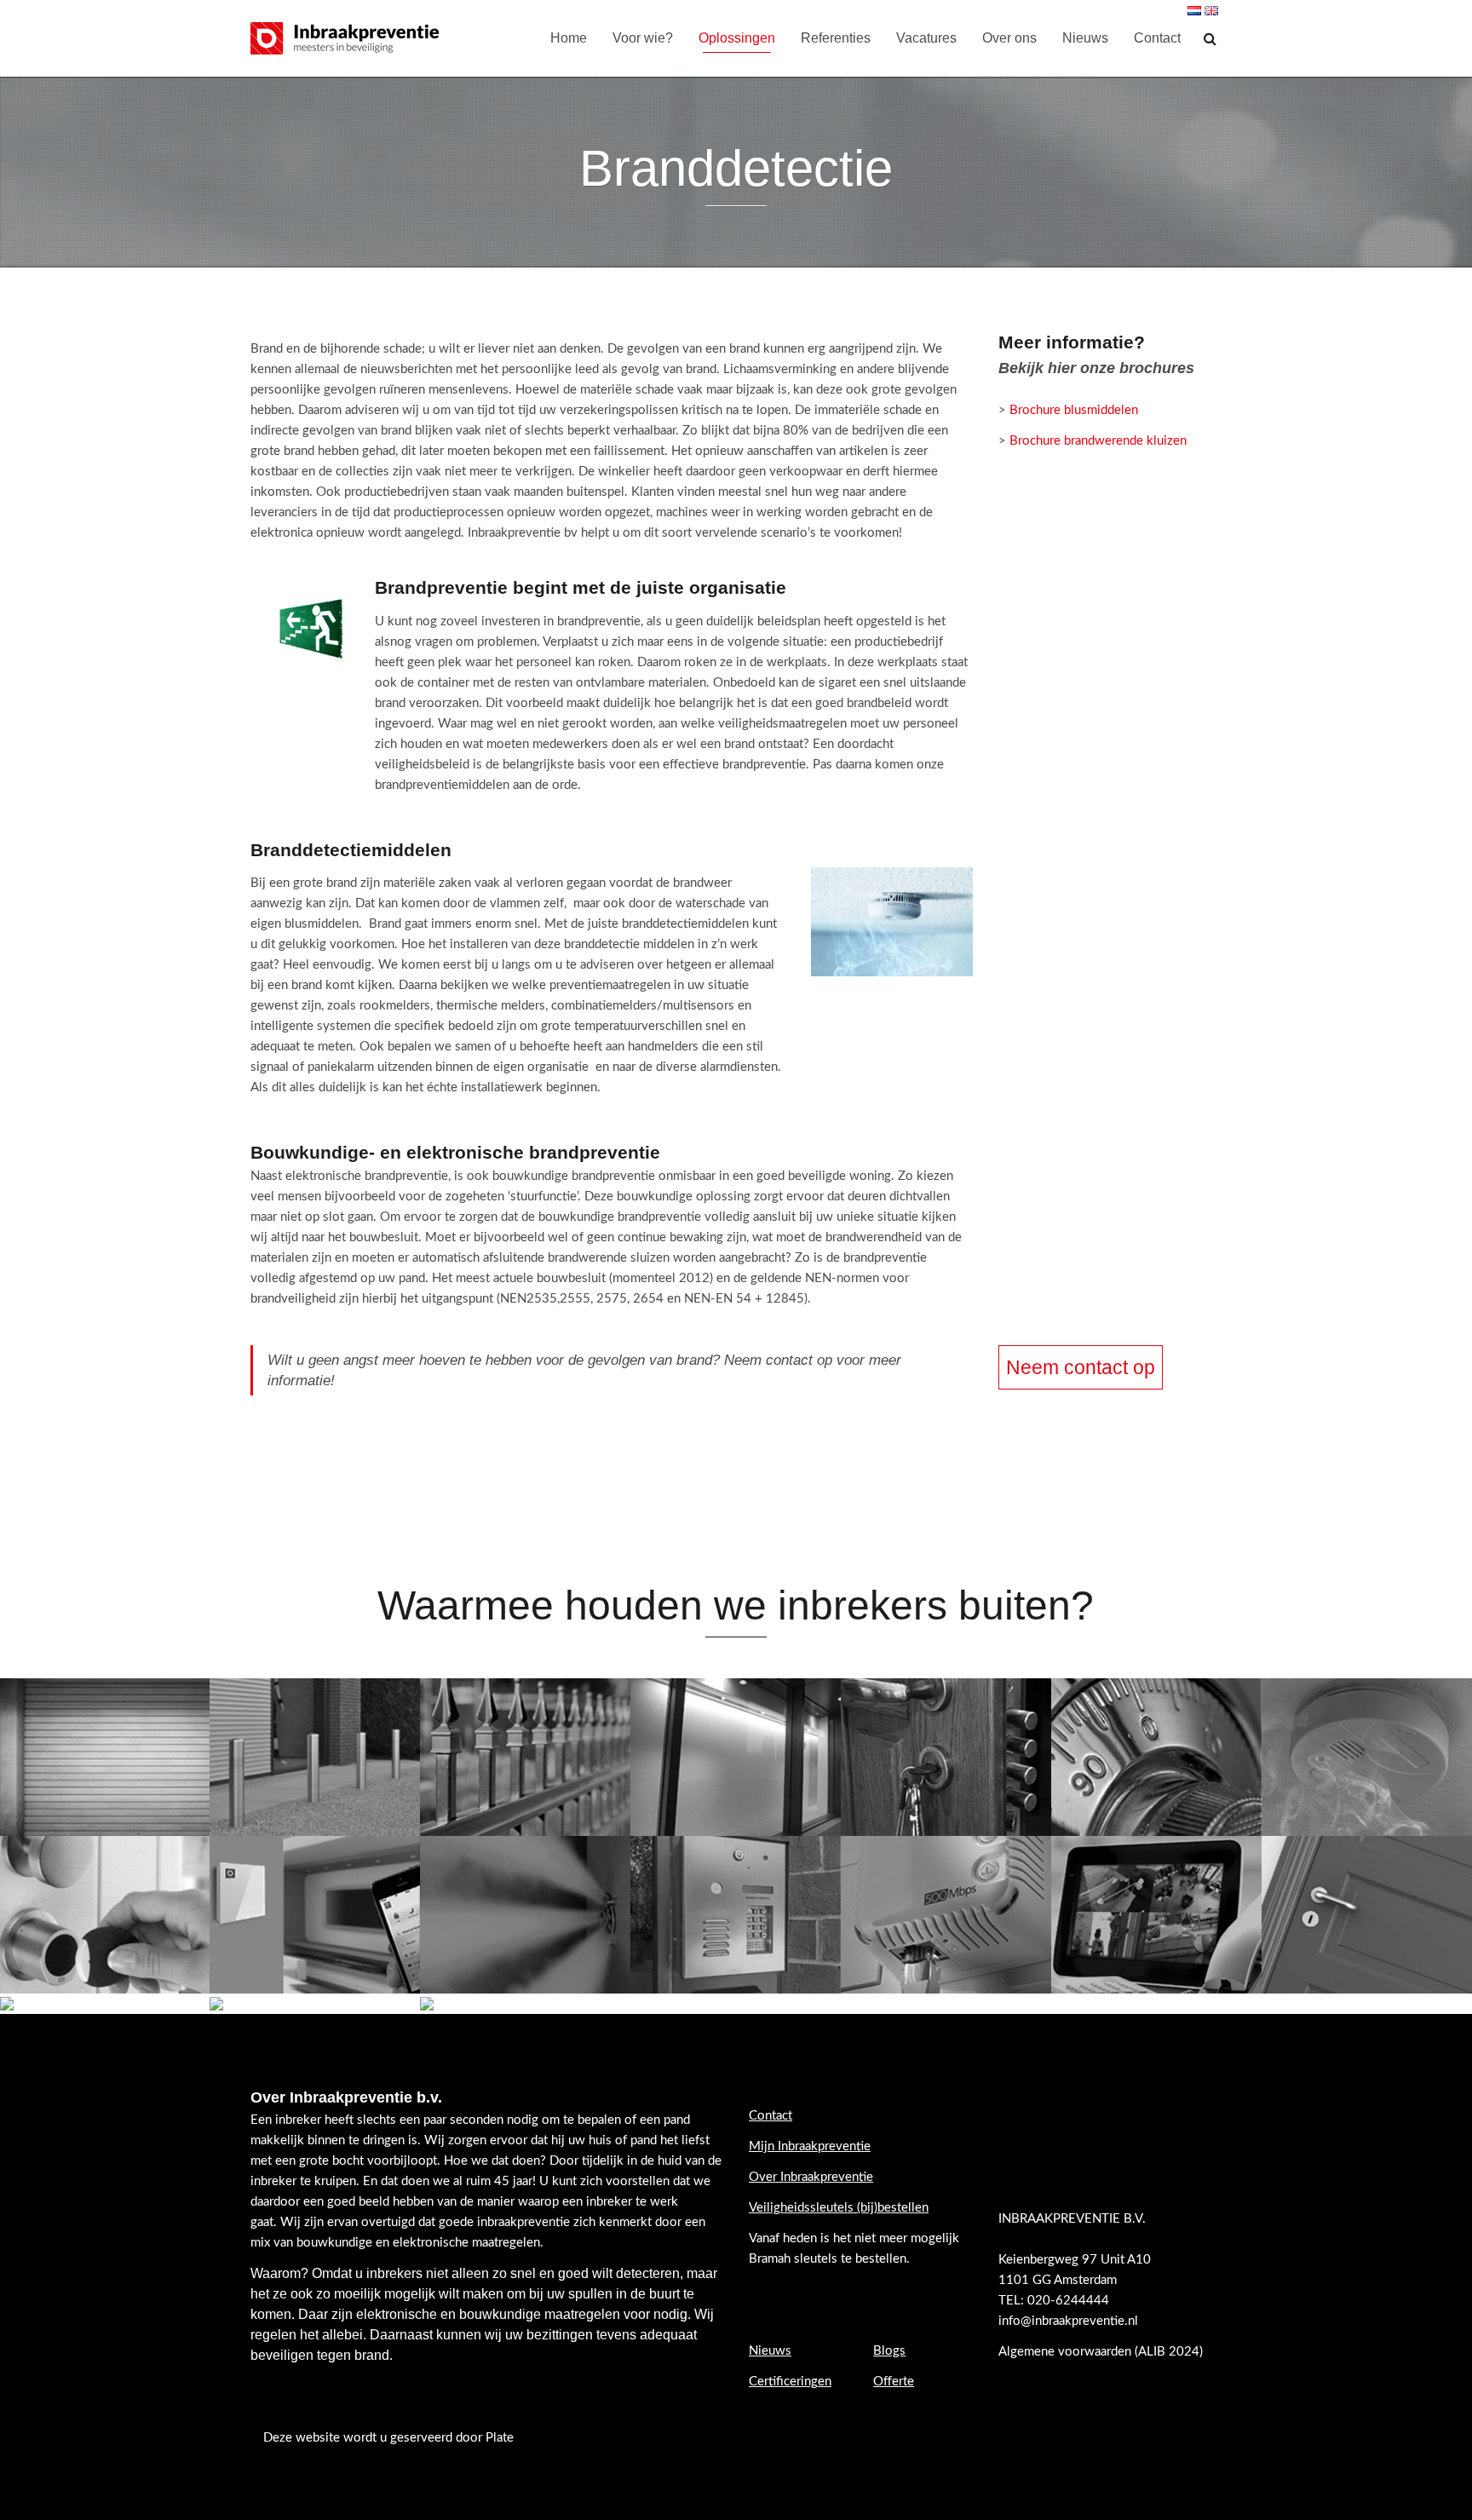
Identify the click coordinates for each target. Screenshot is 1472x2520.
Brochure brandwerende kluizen (1098, 441)
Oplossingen (737, 38)
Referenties (836, 38)
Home (569, 38)
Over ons (1009, 38)
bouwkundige (500, 2314)
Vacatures (926, 38)
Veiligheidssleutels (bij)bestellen (839, 2208)
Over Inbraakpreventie (811, 2177)
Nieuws (1085, 38)
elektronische (397, 2314)
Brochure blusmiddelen (1074, 410)
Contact (1157, 38)
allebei (342, 2335)
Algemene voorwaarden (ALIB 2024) (1102, 2352)
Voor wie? (643, 38)
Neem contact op (1081, 1367)
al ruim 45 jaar (493, 2181)
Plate (500, 2438)
